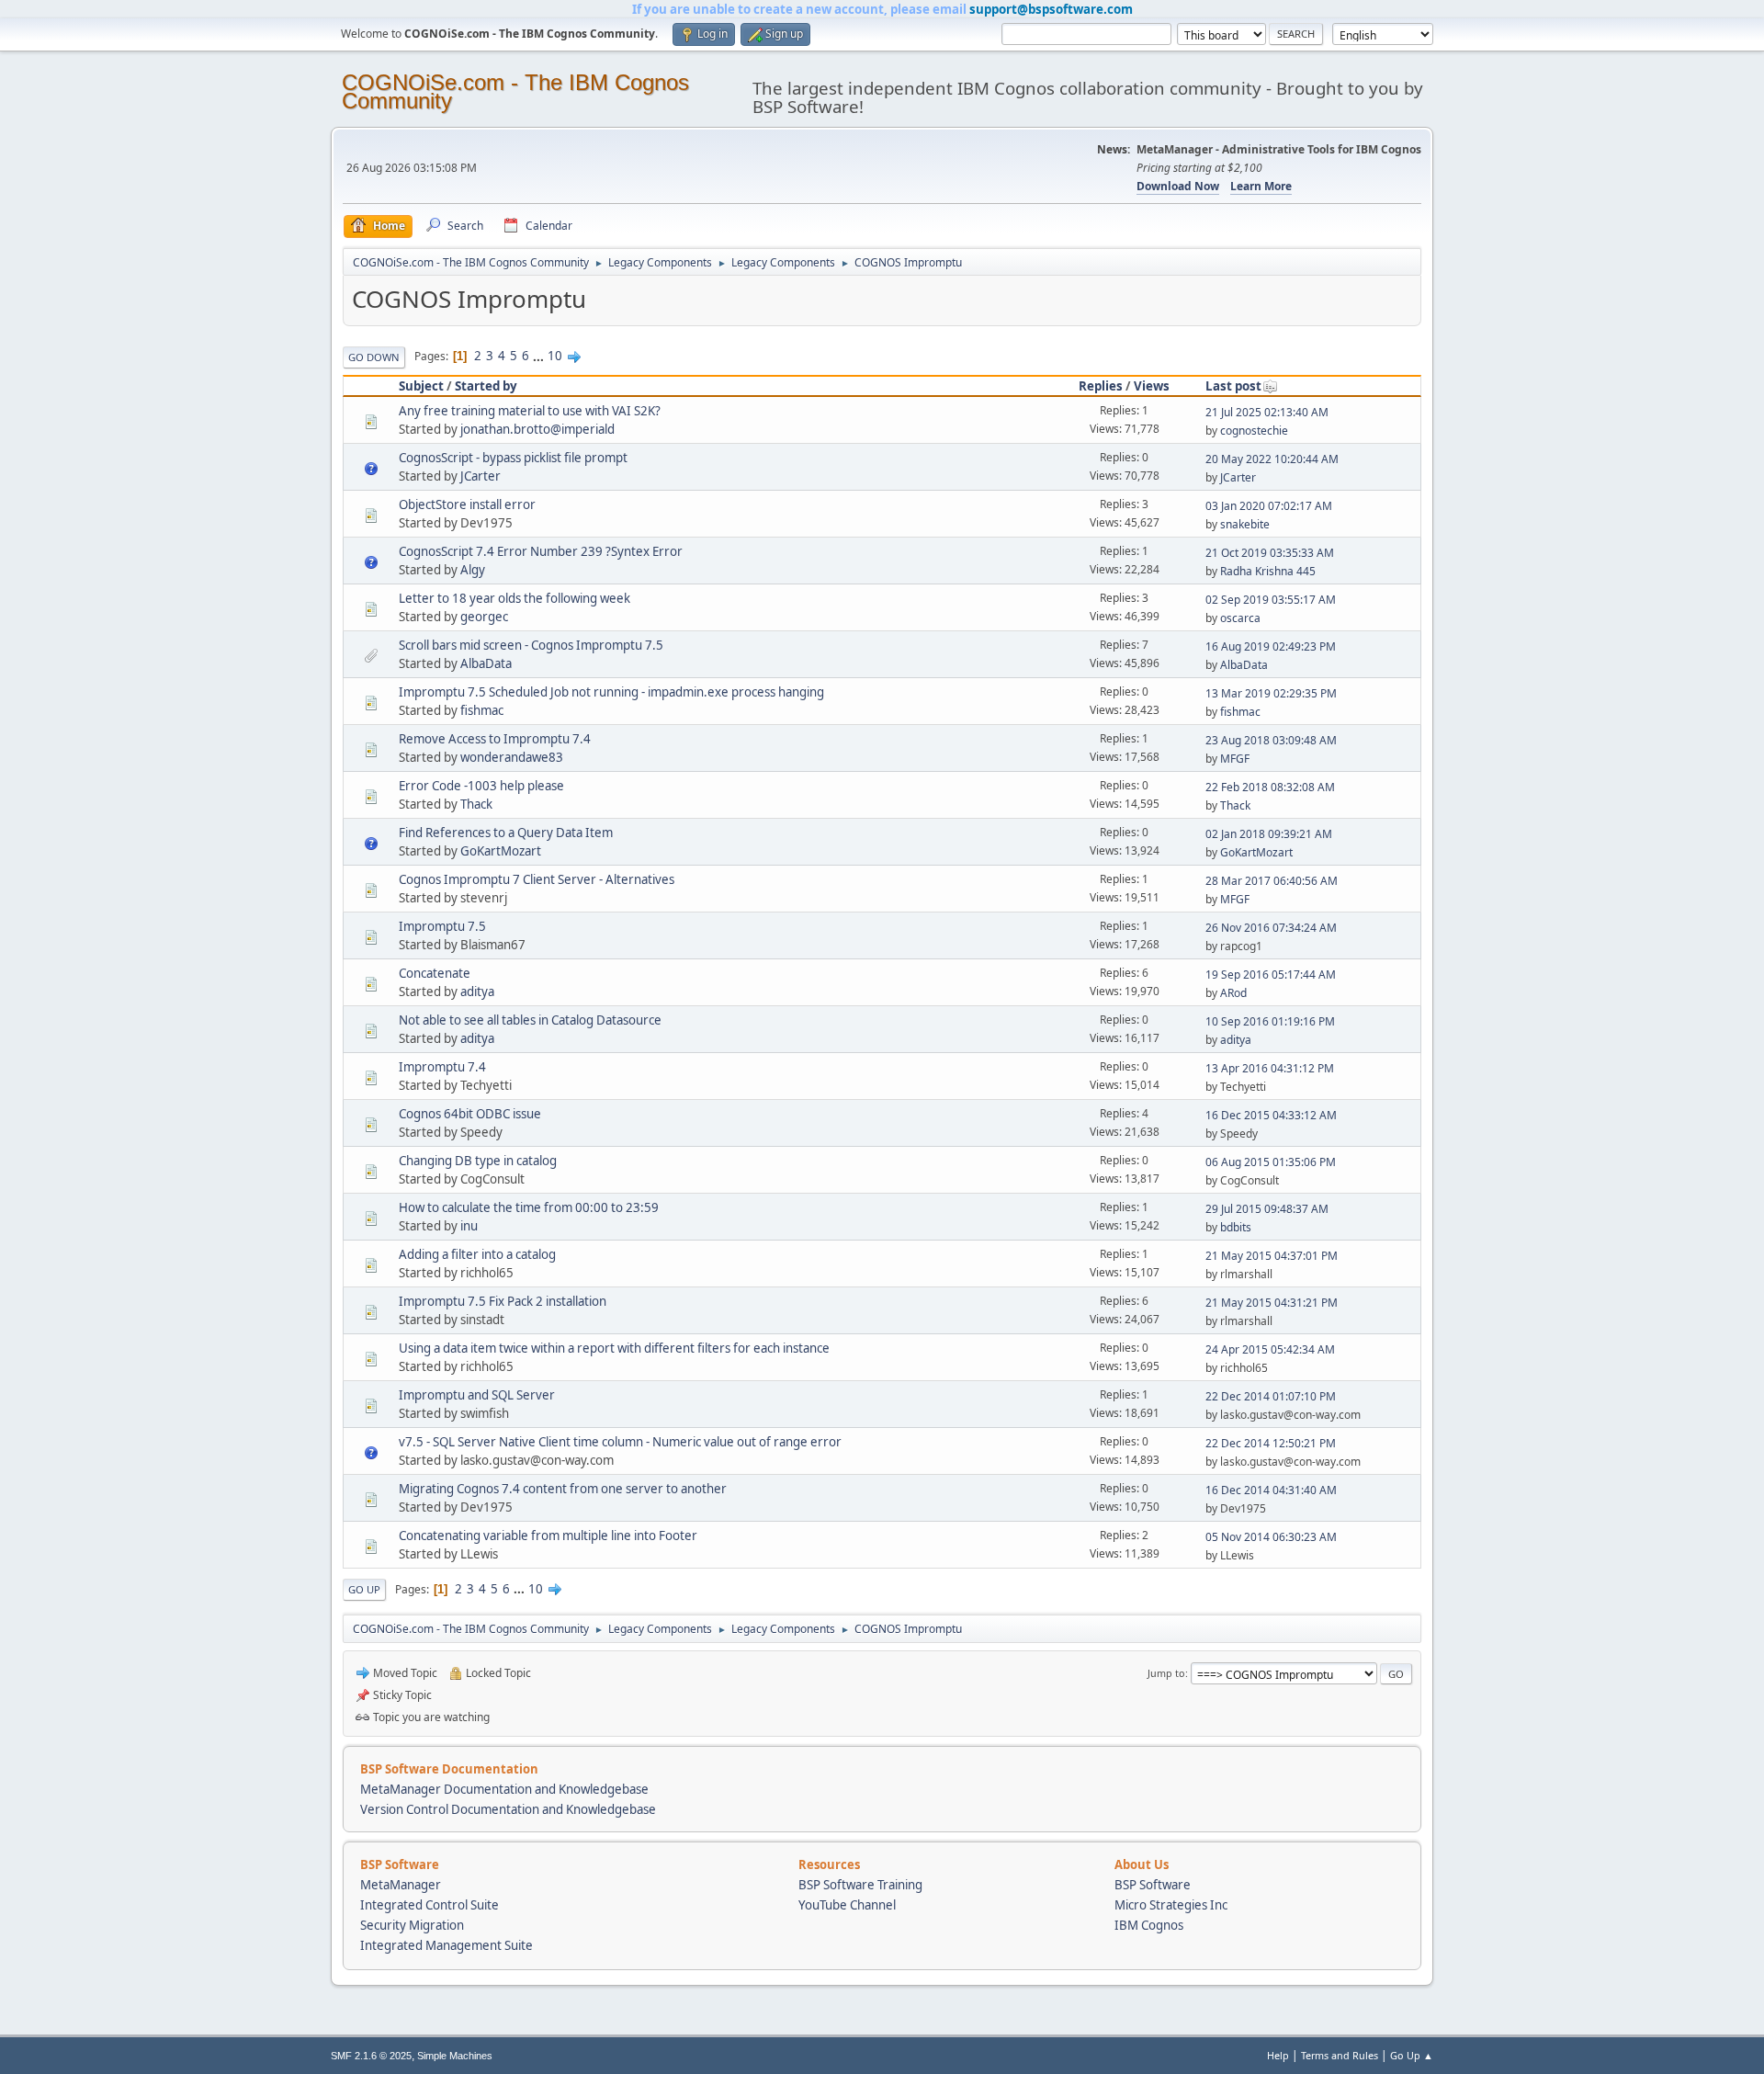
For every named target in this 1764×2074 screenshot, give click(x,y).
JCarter (481, 476)
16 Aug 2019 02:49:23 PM (1271, 646)
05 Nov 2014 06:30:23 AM (1271, 1537)
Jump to (1166, 1673)
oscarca (1240, 618)
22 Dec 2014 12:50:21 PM (1271, 1443)
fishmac (482, 710)
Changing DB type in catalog (478, 1161)
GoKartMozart (501, 851)
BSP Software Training (860, 1885)
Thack (476, 804)
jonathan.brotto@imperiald (537, 429)
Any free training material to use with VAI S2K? (530, 411)
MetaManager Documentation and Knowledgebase (504, 1789)
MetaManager (401, 1885)
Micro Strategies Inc (1171, 1905)
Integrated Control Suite (430, 1905)
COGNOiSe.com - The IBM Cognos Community (515, 91)
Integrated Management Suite (447, 1945)
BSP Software (1153, 1885)
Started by (486, 386)
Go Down (374, 357)
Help (1278, 2055)
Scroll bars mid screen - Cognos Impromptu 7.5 (531, 645)
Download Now (1178, 186)
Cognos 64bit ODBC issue (470, 1114)
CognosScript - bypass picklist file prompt (513, 458)
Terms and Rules (1340, 2055)
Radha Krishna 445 (1268, 571)
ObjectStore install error (467, 504)
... (540, 356)
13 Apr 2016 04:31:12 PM (1270, 1068)
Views (1152, 386)
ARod (1233, 993)
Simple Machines (455, 2056)
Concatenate (435, 973)
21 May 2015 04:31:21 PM (1272, 1303)
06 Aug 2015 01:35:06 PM (1271, 1162)
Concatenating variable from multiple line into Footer (548, 1536)
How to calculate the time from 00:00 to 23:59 (529, 1207)
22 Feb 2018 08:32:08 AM (1270, 787)
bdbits (1236, 1227)
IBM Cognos (1149, 1925)
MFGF (1235, 759)
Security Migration (412, 1925)
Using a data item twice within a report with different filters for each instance (614, 1348)
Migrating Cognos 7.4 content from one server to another (563, 1489)
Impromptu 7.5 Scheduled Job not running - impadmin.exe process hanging (611, 692)
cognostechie (1254, 431)
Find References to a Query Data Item (506, 833)
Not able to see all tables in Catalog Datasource (530, 1020)
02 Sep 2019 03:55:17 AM (1271, 600)
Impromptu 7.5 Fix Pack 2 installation (503, 1301)
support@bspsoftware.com (1051, 9)
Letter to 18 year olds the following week (514, 598)
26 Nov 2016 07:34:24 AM (1271, 928)
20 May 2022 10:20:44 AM (1272, 459)
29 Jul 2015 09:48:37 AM (1267, 1209)
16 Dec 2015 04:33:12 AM (1271, 1115)
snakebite (1245, 524)
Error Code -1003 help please (481, 786)
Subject (421, 386)
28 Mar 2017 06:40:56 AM (1272, 881)
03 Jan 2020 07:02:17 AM (1269, 506)
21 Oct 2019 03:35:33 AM (1270, 553)
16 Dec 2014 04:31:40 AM (1271, 1490)
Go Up (364, 1589)
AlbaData (486, 663)
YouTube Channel (847, 1905)
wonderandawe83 (512, 757)
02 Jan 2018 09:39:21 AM (1269, 834)
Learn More (1261, 186)
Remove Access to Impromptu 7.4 (495, 739)
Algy (473, 570)
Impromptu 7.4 (442, 1067)
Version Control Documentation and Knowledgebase (508, 1809)
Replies (1101, 386)
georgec (484, 617)
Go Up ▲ (1412, 2055)
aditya (477, 992)
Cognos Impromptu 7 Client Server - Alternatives (537, 879)
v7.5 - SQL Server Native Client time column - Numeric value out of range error (620, 1442)
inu (469, 1226)
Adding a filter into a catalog (477, 1254)
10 (555, 356)
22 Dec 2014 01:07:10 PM (1271, 1396)
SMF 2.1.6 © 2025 (371, 2056)
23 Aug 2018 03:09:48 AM (1271, 740)
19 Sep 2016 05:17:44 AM (1271, 975)
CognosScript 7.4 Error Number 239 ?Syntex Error (541, 551)
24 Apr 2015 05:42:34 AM (1270, 1349)
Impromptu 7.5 (442, 926)
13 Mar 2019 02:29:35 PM (1271, 693)
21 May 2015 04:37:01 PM (1272, 1256)
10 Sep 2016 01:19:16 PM (1270, 1021)
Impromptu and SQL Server (477, 1395)
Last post (1233, 386)
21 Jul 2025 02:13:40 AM (1267, 412)
